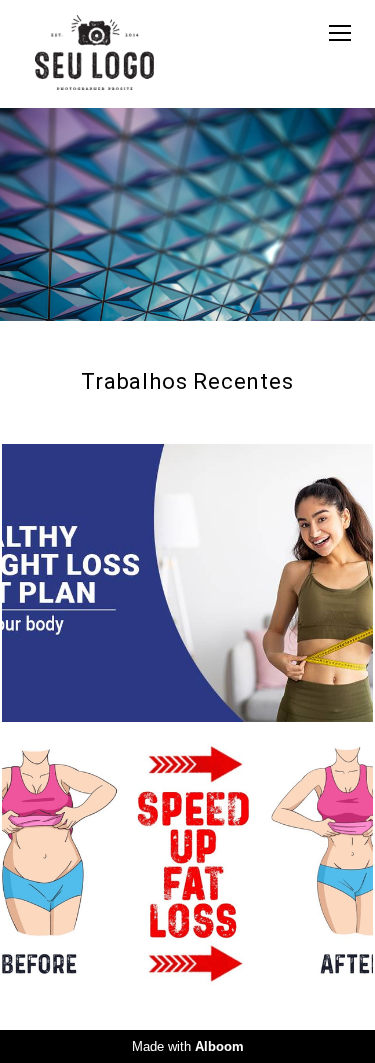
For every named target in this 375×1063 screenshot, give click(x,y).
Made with (188, 1046)
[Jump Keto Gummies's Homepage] (94, 54)
